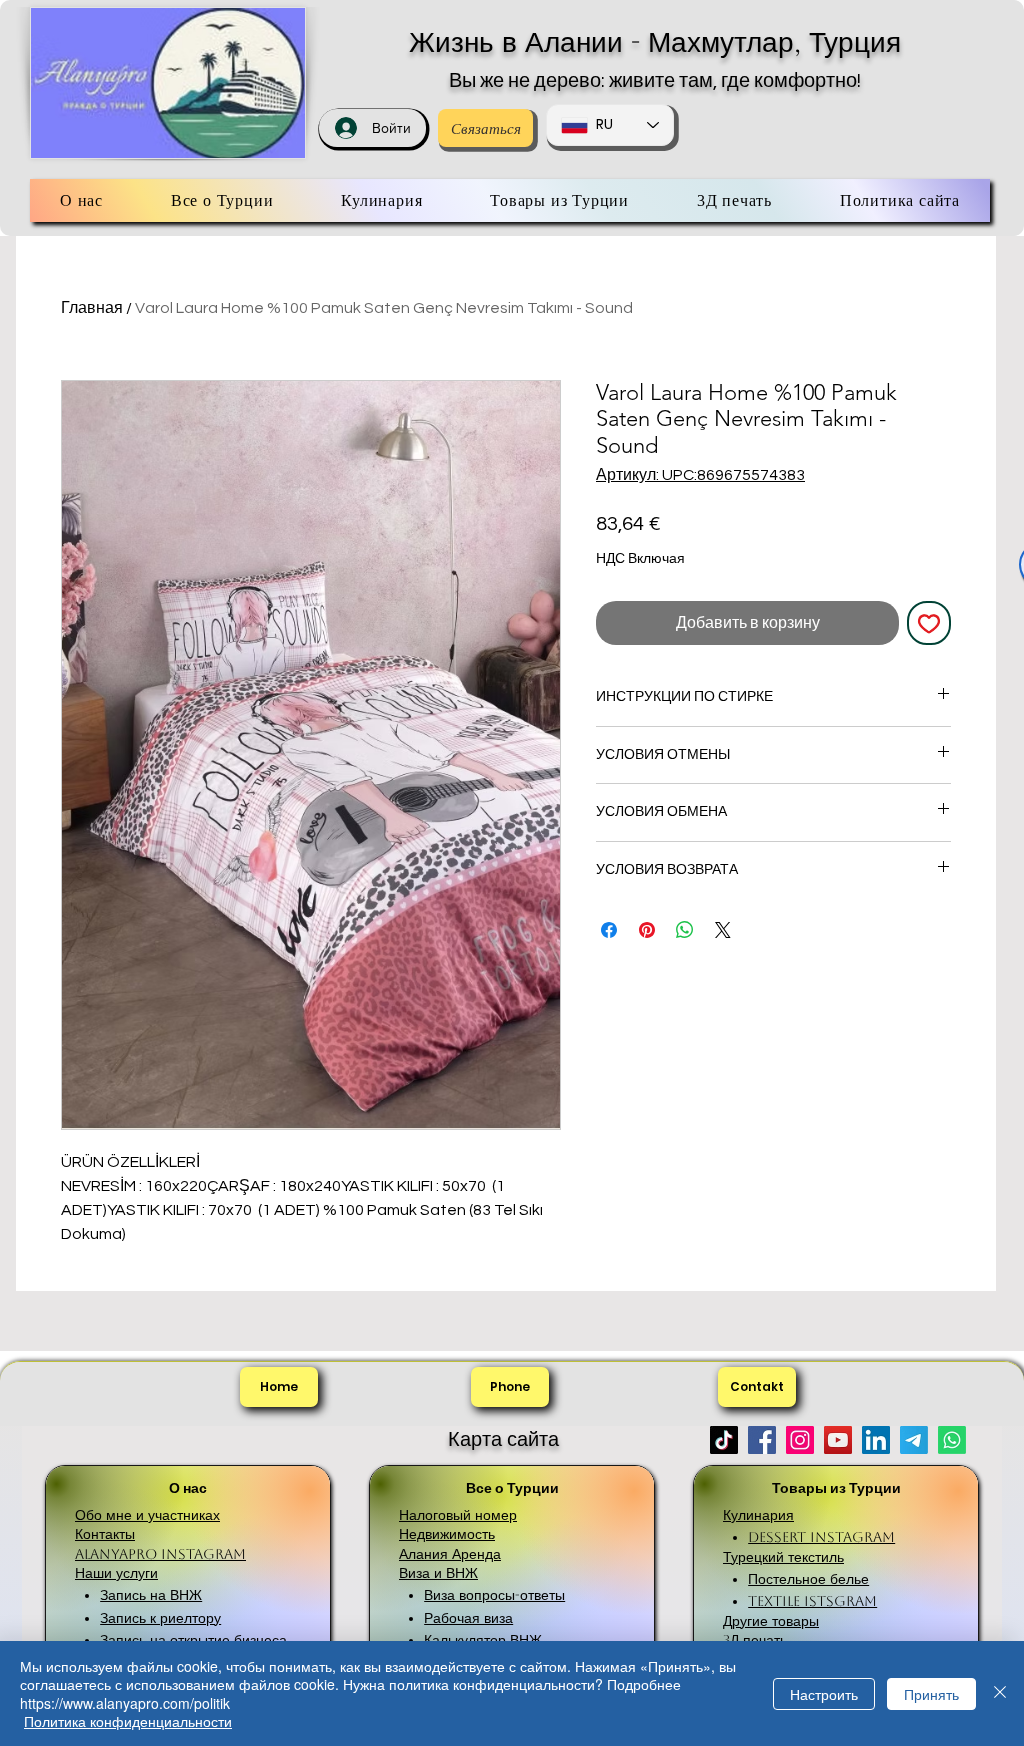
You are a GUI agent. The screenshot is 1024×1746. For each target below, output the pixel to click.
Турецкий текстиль (783, 1557)
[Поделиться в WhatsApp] (685, 930)
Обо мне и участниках (147, 1515)
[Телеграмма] (914, 1440)
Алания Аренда (450, 1554)
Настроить (824, 1694)
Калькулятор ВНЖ (483, 1640)
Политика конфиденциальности (128, 1721)
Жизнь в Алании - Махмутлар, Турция (655, 42)
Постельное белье (808, 1579)
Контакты (105, 1534)
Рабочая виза (468, 1618)
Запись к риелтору (160, 1618)
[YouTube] (838, 1440)
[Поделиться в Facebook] (609, 930)
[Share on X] (723, 930)
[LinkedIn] (876, 1440)
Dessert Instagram (821, 1537)
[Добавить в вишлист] (929, 623)
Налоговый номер (458, 1515)
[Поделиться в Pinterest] (647, 930)
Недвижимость (447, 1534)
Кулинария (758, 1515)
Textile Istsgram (812, 1601)
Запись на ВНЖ (151, 1595)
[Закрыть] (1000, 1693)
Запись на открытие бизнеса (193, 1640)
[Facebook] (762, 1440)
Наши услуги (116, 1573)
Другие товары (771, 1621)
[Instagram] (800, 1440)
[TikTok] (724, 1440)
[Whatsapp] (952, 1440)
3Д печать (755, 1640)
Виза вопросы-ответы (494, 1595)
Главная (92, 308)
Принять (931, 1694)
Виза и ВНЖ (438, 1573)
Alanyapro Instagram (160, 1554)
